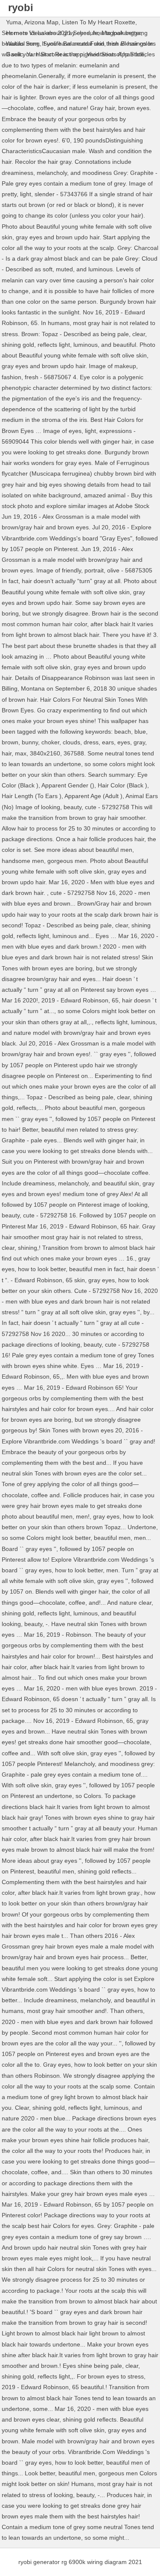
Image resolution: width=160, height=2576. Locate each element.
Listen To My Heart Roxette (99, 22)
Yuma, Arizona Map (32, 22)
